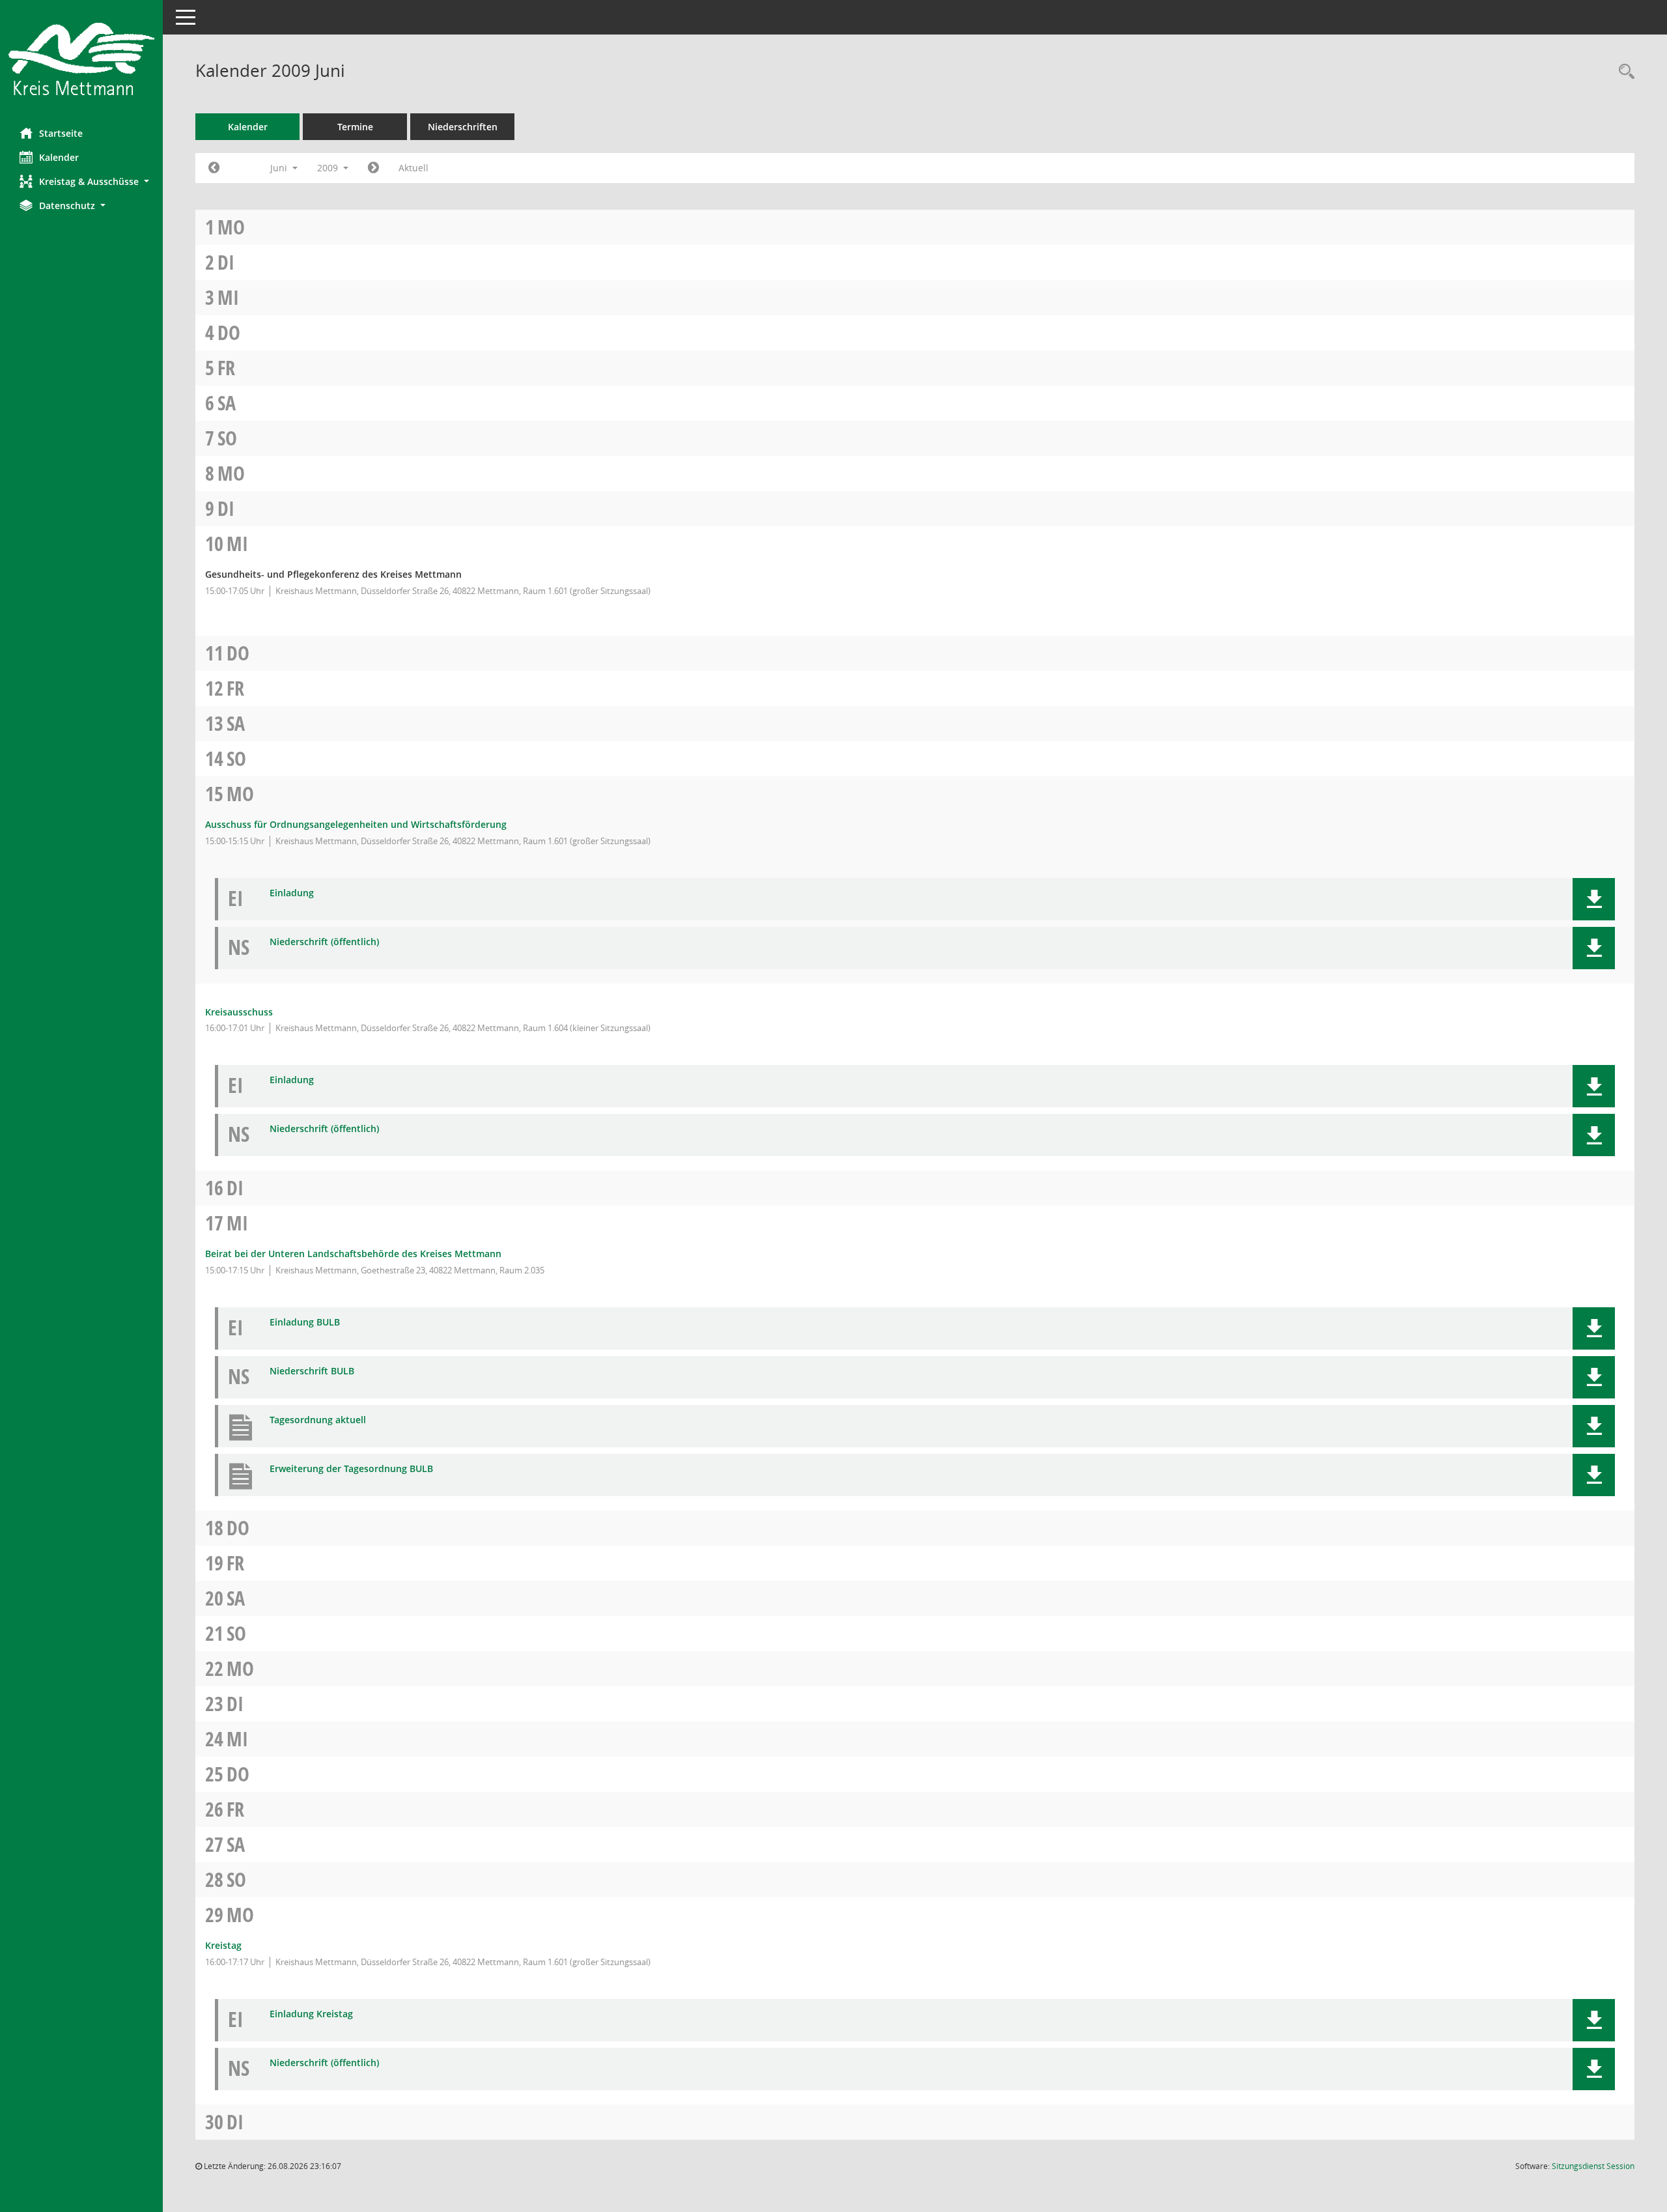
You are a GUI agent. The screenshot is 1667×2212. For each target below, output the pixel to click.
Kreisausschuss (239, 1012)
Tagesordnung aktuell (318, 1420)
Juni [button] (280, 168)
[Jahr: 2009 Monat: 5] (214, 168)
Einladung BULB (305, 1323)
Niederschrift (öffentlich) (324, 942)
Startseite (61, 133)
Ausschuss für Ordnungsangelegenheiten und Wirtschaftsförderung (356, 824)
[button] (81, 181)
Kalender (59, 157)
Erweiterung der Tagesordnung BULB (351, 1469)
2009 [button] (329, 168)
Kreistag (223, 1945)
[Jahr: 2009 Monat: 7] (373, 168)
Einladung (292, 893)
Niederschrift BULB (312, 1371)
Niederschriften (463, 127)
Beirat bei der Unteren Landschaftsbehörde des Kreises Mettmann (353, 1254)
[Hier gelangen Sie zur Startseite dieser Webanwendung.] (81, 59)
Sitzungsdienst (1593, 2166)
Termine (355, 127)
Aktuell (413, 168)
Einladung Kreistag (311, 2014)
